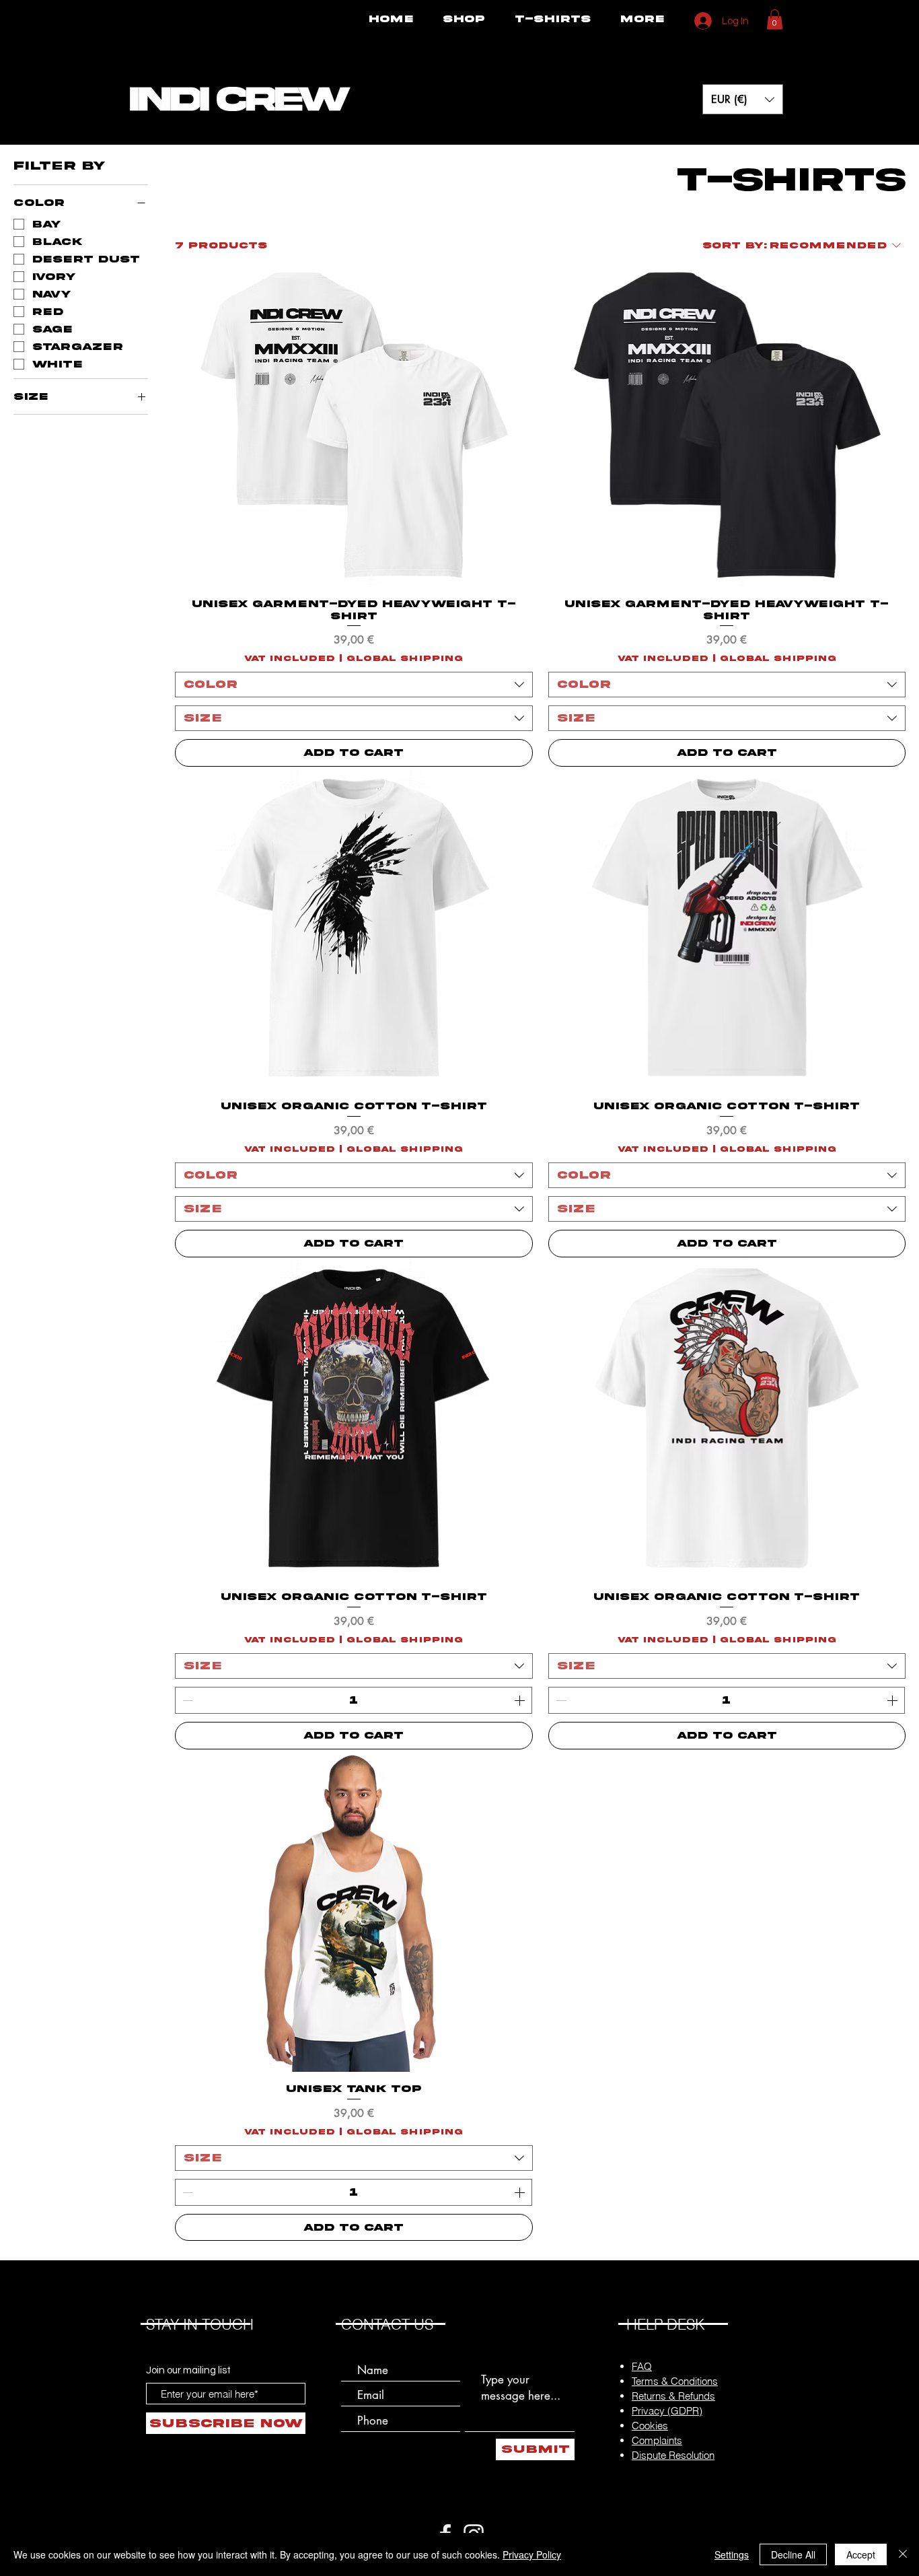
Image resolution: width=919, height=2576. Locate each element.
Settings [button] (732, 2554)
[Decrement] (186, 1700)
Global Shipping (405, 659)
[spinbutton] (354, 1700)
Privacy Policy (532, 2554)
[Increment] (521, 1700)
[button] (775, 20)
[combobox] (354, 685)
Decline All (793, 2554)
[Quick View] (354, 425)
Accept (861, 2554)
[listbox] (743, 99)
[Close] (903, 2554)
